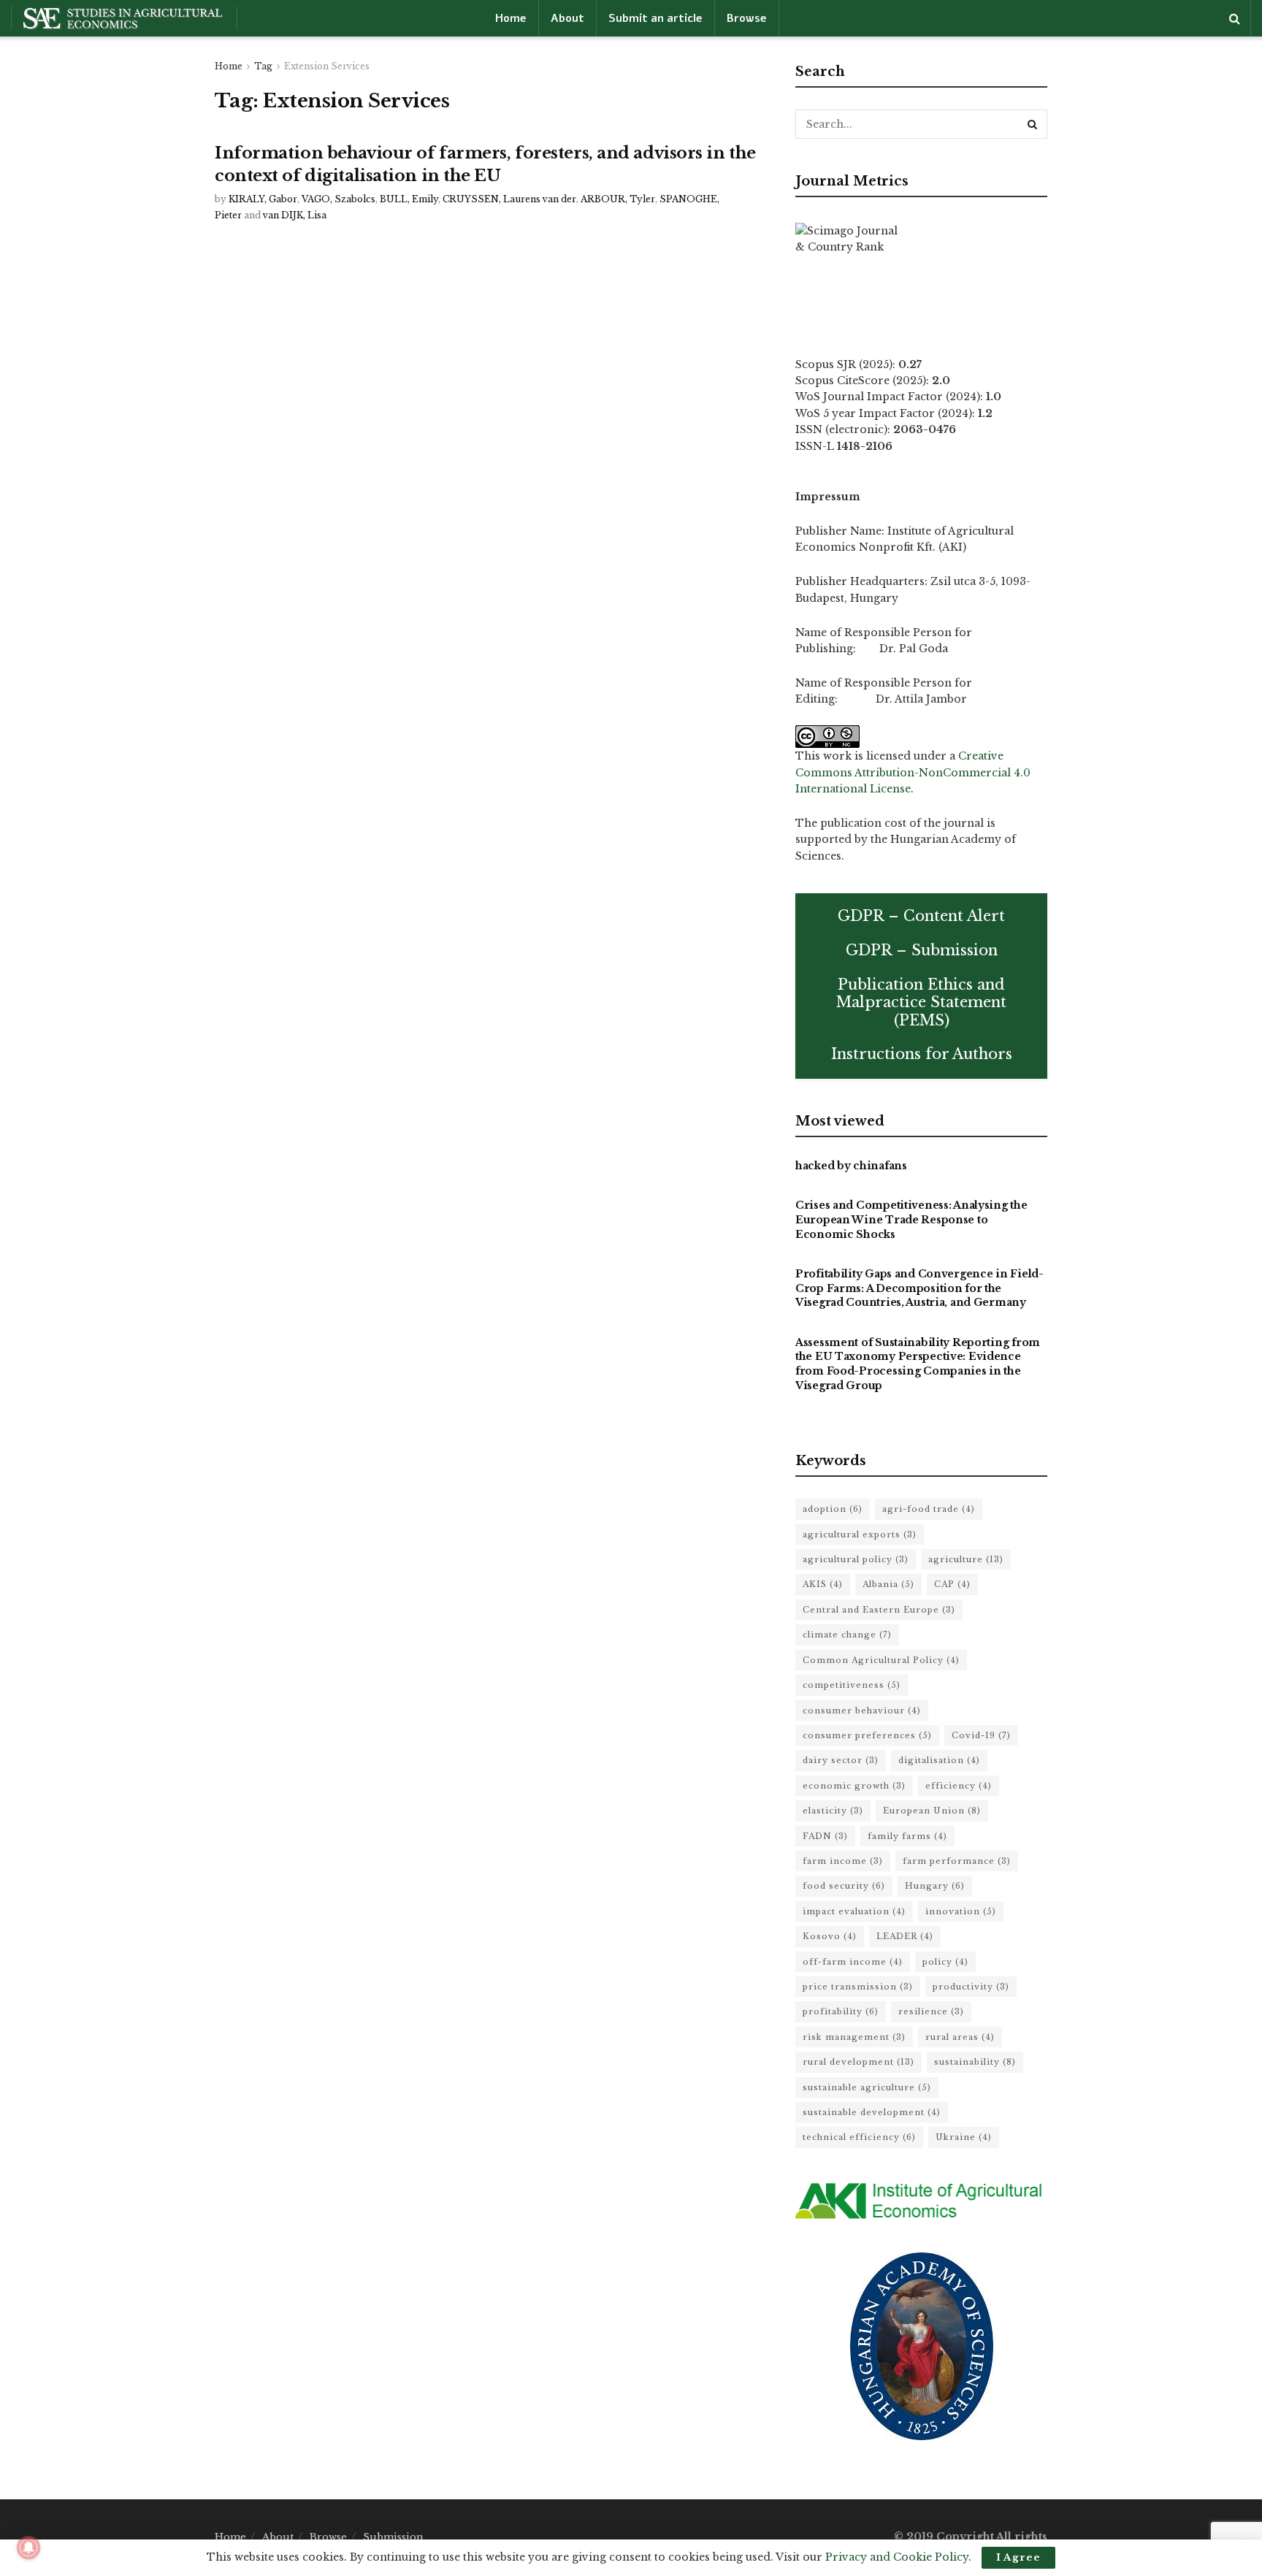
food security (844, 1886)
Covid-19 (981, 1735)
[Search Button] (1033, 124)
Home (511, 18)
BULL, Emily (409, 199)
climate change (847, 1635)
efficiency (959, 1786)
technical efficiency (859, 2137)
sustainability (975, 2062)
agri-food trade (929, 1509)
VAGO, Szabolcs (339, 199)
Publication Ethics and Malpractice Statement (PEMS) (921, 1002)
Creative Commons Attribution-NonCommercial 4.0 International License (913, 772)
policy (945, 1962)
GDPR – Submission (922, 950)
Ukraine (964, 2137)
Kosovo (830, 1936)
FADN (825, 1836)
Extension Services (327, 66)
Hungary (935, 1886)
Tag (263, 66)
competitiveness (852, 1685)
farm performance (957, 1861)
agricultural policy (856, 1559)
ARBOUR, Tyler (618, 199)
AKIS (823, 1584)
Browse (747, 18)
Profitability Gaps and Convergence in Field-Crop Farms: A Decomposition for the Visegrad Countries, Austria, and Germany (919, 1288)
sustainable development (872, 2112)
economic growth (854, 1786)
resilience (931, 2011)
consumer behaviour (862, 1711)
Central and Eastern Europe (879, 1610)
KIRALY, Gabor (263, 199)
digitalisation (939, 1760)
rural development (858, 2062)
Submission (393, 2537)
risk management (854, 2037)
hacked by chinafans (851, 1166)
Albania (888, 1584)
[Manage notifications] (28, 2548)
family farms (907, 1836)
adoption (833, 1509)
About (567, 18)
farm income (843, 1861)
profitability (841, 2011)
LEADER (905, 1936)
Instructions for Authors (922, 1054)
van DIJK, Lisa (295, 215)
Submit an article (655, 18)
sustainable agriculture (867, 2087)
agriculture (966, 1559)
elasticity (833, 1811)
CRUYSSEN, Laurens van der (509, 199)
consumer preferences (867, 1735)
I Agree (1018, 2557)
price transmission (858, 1987)
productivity (971, 1987)
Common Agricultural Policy (881, 1660)
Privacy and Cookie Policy (897, 2557)
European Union (932, 1811)
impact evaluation (854, 1911)
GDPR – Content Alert (921, 916)
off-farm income (853, 1962)
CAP (952, 1584)
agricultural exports (860, 1534)
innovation (961, 1911)
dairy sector (841, 1760)
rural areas (960, 2037)
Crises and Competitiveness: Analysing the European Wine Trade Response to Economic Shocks (911, 1219)
